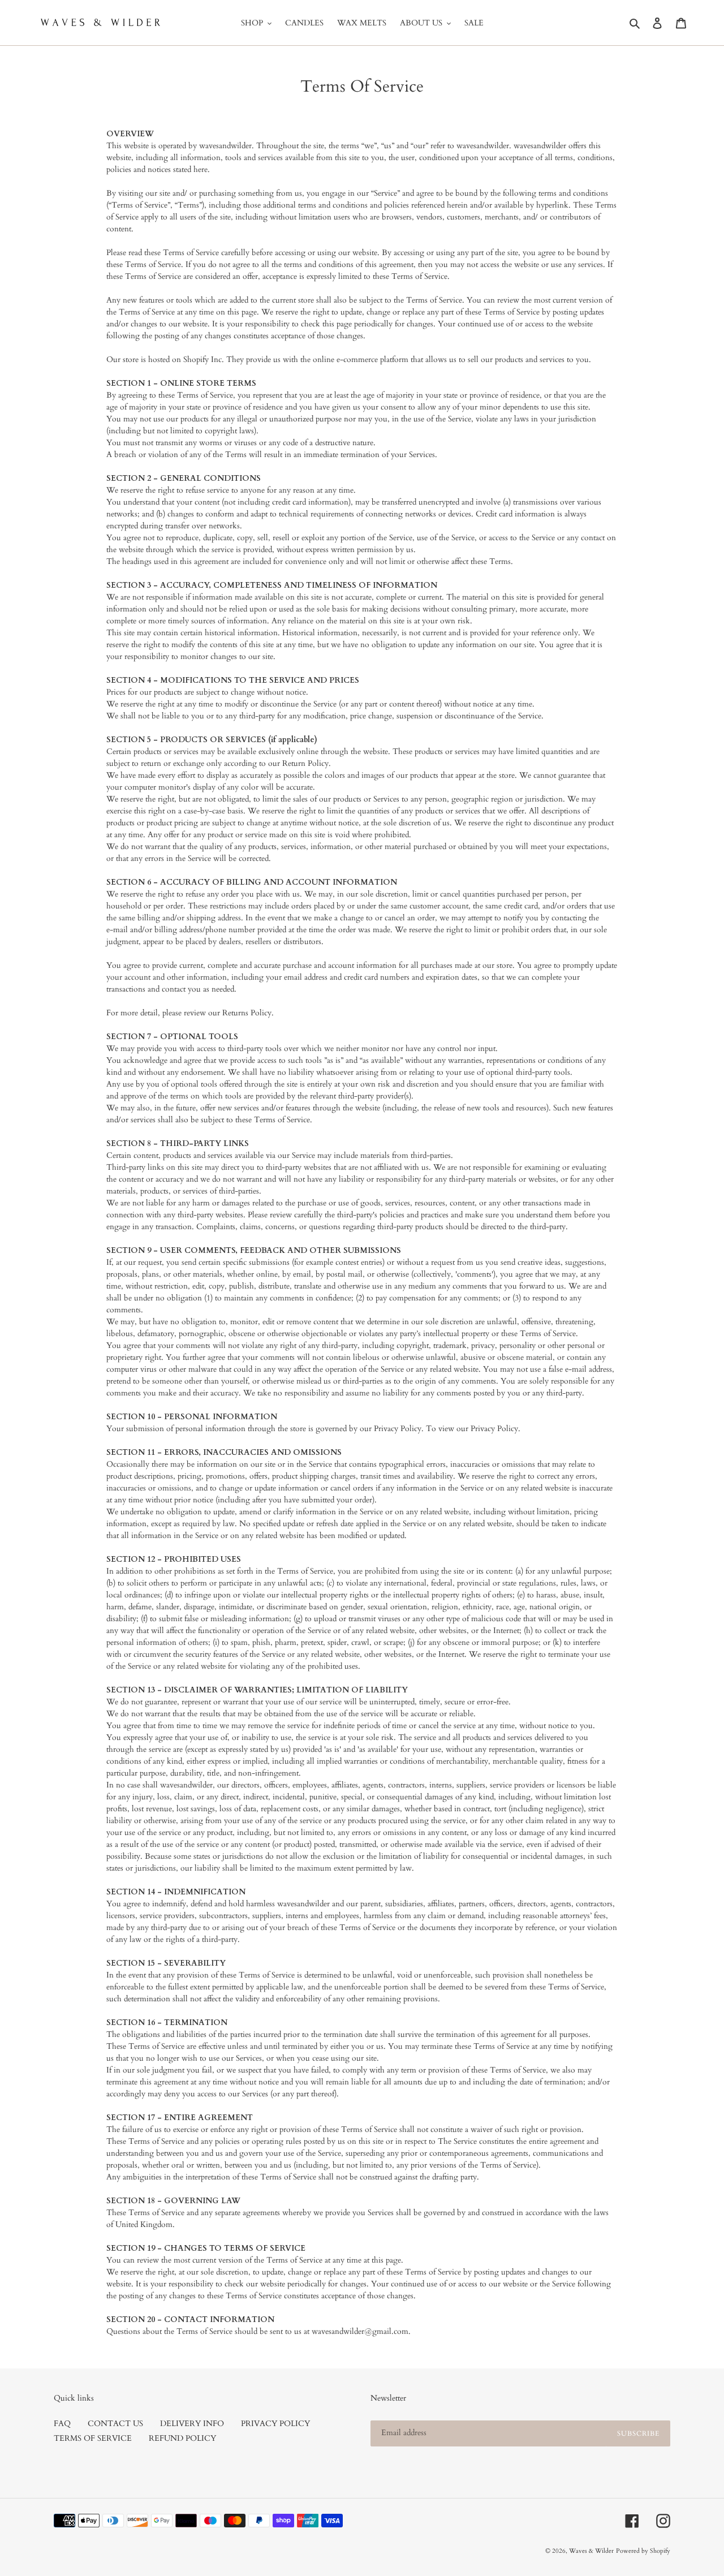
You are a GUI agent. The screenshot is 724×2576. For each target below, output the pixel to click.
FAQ (62, 2424)
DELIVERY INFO (192, 2424)
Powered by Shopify (643, 2551)
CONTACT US (115, 2424)
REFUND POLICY (182, 2438)
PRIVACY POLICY (275, 2424)
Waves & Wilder (591, 2551)
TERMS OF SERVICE (93, 2438)
